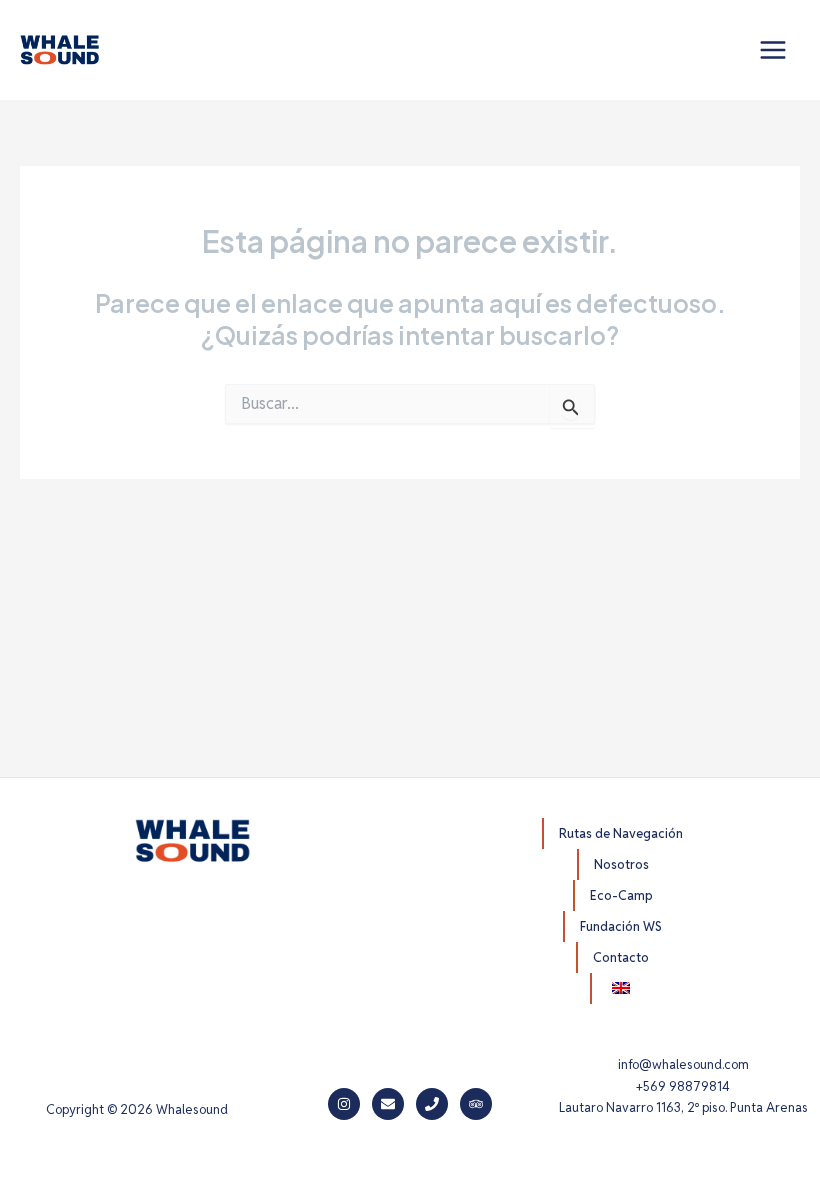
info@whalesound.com (683, 1064)
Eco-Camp (621, 895)
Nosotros (621, 864)
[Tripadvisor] (476, 1104)
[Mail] (388, 1104)
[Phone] (432, 1104)
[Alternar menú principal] (772, 50)
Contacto (621, 957)
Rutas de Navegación (621, 833)
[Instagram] (344, 1104)
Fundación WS (621, 926)
